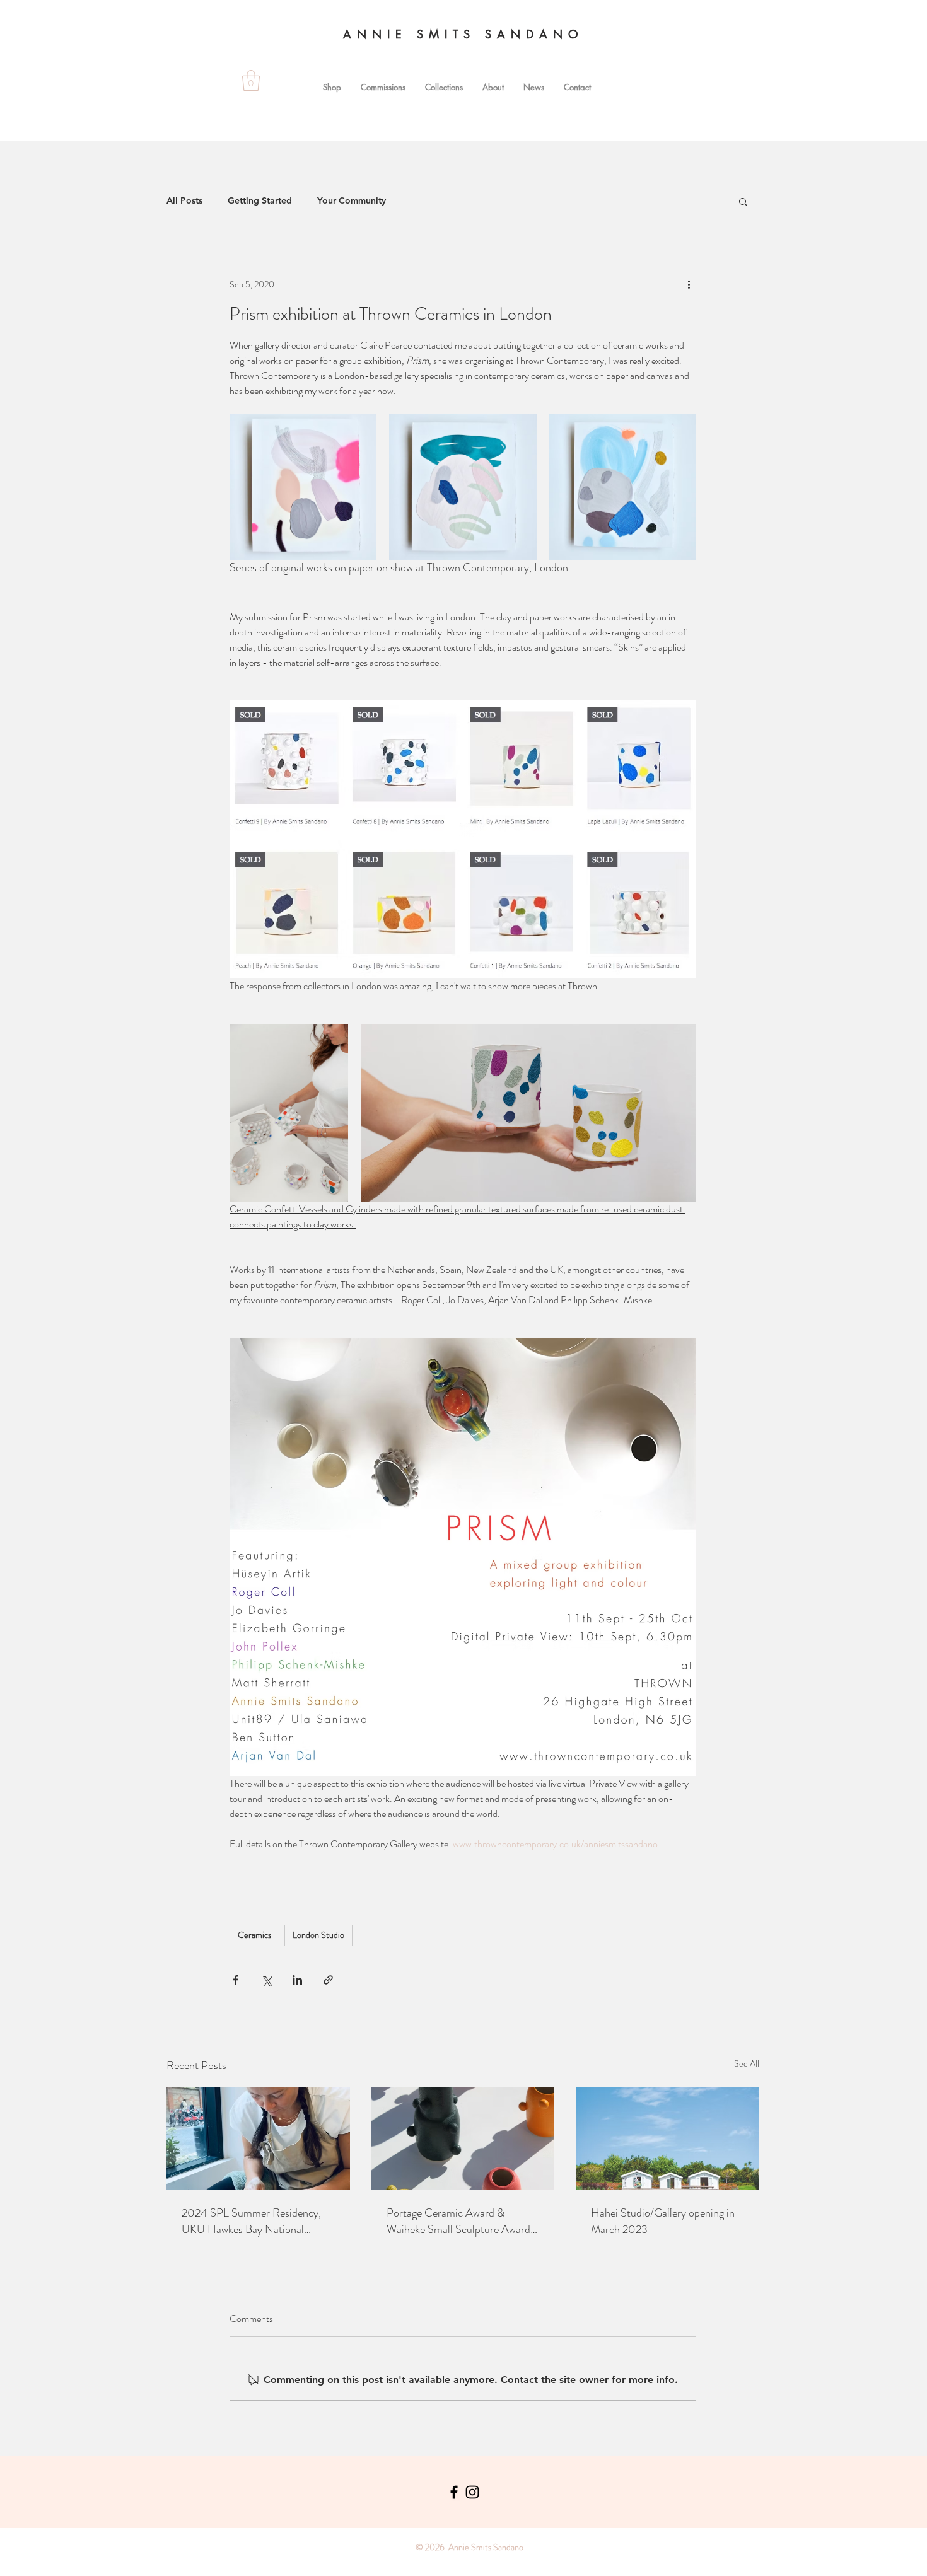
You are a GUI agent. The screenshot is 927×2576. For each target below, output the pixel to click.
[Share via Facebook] (236, 1980)
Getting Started (260, 200)
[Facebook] (454, 2492)
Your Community (352, 200)
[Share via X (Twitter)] (266, 1980)
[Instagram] (472, 2492)
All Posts (184, 200)
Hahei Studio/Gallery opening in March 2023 (663, 2221)
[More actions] (689, 284)
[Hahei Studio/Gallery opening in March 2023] (668, 2138)
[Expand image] (303, 487)
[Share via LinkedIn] (297, 1980)
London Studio (318, 1935)
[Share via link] (328, 1980)
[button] (743, 201)
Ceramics (254, 1935)
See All (747, 2063)
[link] (251, 80)
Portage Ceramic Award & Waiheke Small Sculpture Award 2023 (458, 2221)
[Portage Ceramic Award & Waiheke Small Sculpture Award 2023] (463, 2138)
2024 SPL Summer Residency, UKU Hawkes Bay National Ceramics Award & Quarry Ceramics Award (251, 2221)
